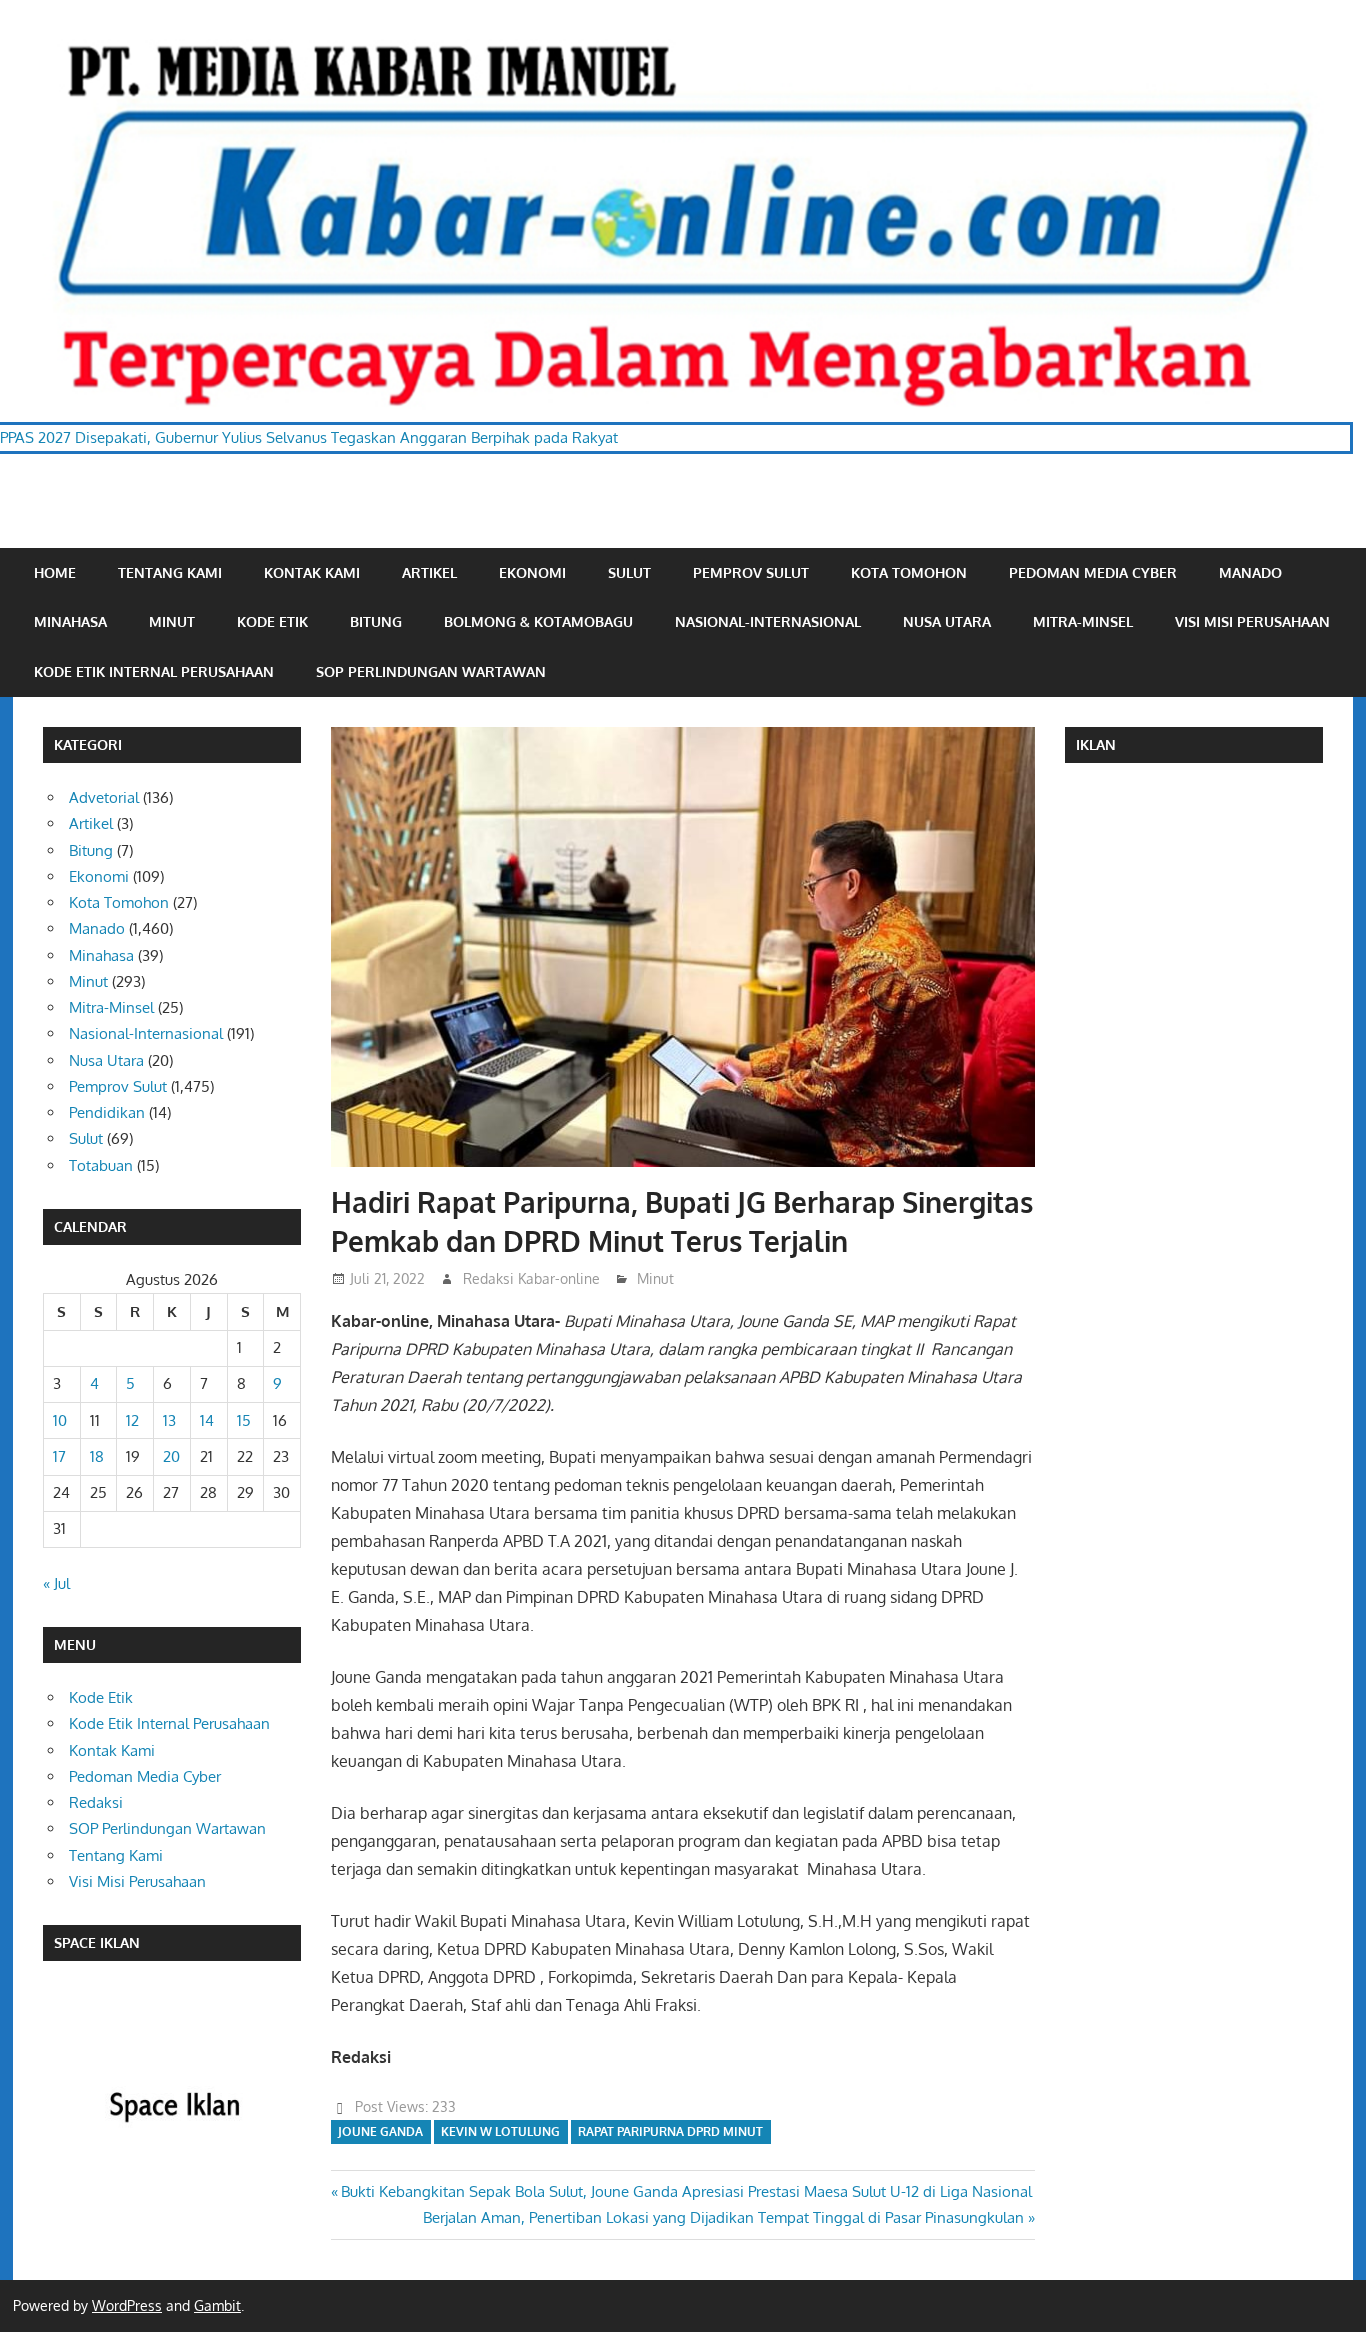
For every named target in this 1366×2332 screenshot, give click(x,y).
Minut (172, 621)
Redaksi (96, 1802)
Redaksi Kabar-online (531, 1278)
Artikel (429, 572)
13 (169, 1420)
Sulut (629, 572)
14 (207, 1420)
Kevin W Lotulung (500, 2131)
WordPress (127, 2305)
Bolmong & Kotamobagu (538, 621)
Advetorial (104, 797)
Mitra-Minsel (1083, 621)
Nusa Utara (947, 621)
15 (244, 1420)
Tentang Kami (170, 572)
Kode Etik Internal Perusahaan (154, 671)
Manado (1250, 572)
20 (171, 1456)
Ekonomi (532, 572)
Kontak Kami (312, 572)
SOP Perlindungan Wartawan (431, 671)
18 (97, 1456)
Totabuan (101, 1165)
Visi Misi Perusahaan (1252, 621)
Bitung (376, 621)
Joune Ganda (380, 2131)
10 (60, 1420)
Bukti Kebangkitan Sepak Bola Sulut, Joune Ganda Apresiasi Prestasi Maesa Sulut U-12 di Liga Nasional (686, 2191)
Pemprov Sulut (751, 572)
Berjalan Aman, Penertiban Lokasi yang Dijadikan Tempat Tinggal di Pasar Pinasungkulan (723, 2217)
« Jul (56, 1583)
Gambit (217, 2305)
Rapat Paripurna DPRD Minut (670, 2131)
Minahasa (70, 621)
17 (59, 1456)
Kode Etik (272, 621)
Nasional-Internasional (768, 621)
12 (132, 1420)
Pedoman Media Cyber (1093, 572)
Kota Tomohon (909, 572)
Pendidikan (107, 1112)
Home (55, 572)
